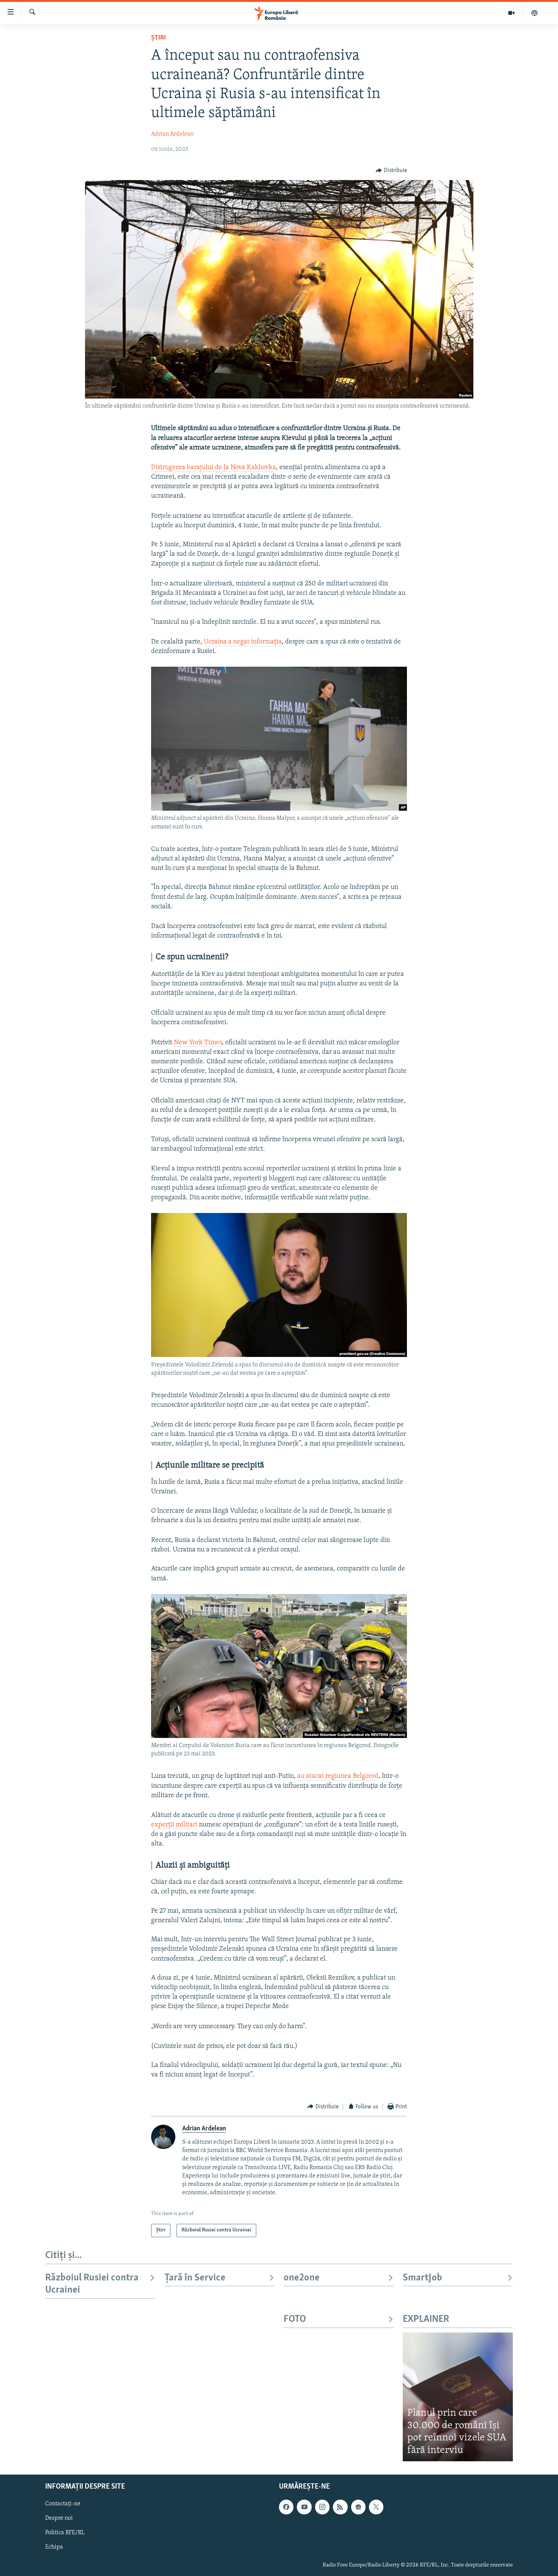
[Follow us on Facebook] (286, 2507)
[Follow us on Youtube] (304, 2507)
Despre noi (59, 2518)
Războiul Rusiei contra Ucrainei (92, 2284)
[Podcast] (534, 13)
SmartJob (422, 2278)
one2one (302, 2278)
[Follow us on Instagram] (322, 2507)
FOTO (295, 2319)
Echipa (54, 2548)
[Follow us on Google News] (358, 2507)
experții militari (174, 1825)
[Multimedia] (511, 13)
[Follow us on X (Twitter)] (376, 2507)
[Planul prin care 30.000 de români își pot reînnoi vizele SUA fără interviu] (458, 2397)
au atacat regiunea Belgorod (338, 1776)
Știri (158, 38)
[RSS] (340, 2507)
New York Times (198, 1043)
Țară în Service (195, 2278)
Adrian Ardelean (172, 134)
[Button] (391, 171)
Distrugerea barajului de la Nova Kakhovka (214, 468)
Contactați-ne (63, 2504)
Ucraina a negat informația (243, 642)
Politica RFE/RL (65, 2533)
